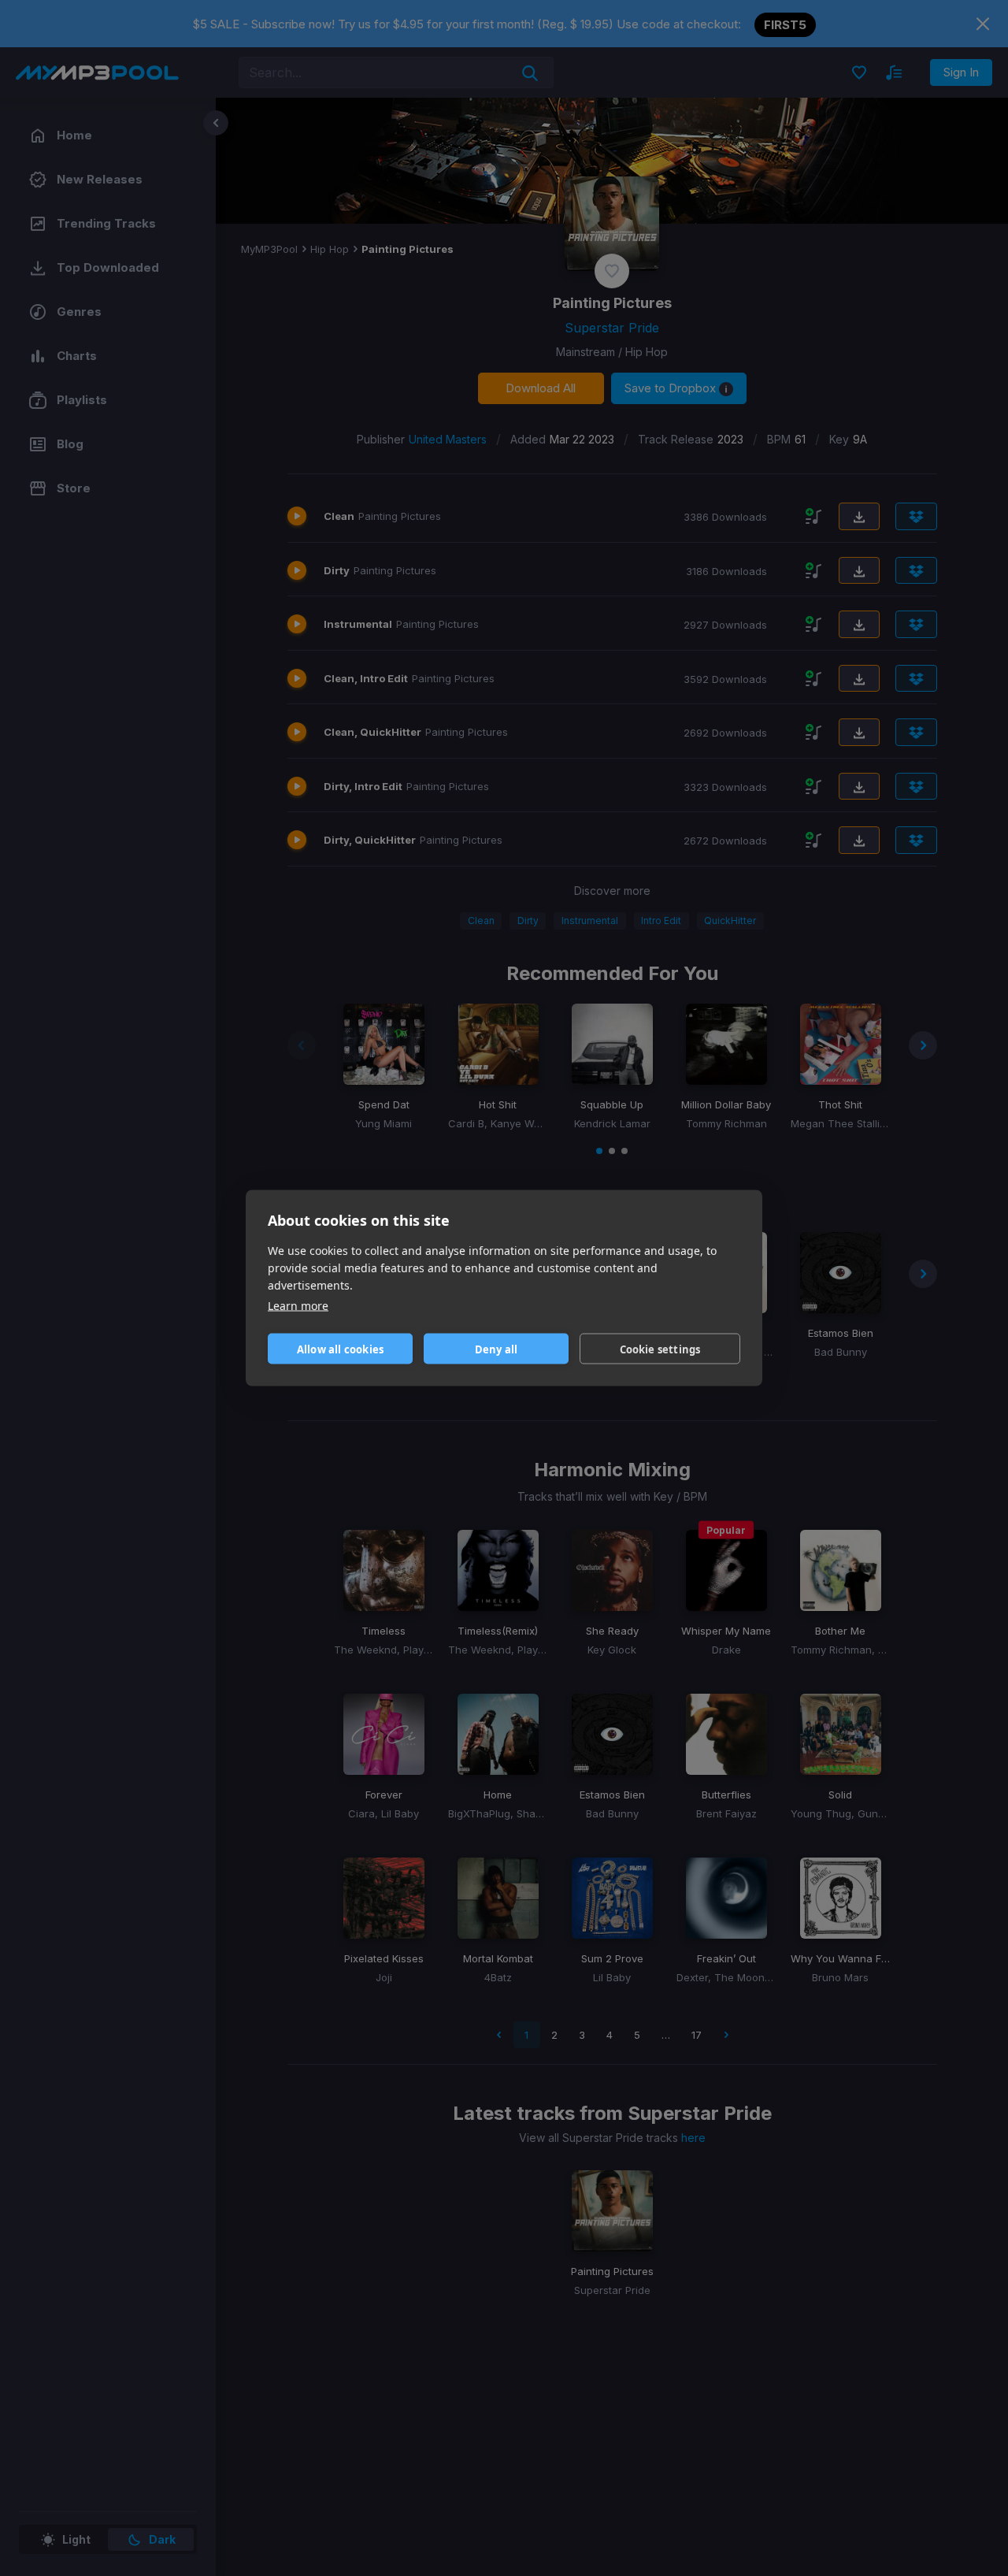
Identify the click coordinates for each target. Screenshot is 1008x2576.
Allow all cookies (340, 1349)
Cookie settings (660, 1349)
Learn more (298, 1306)
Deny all (497, 1349)
